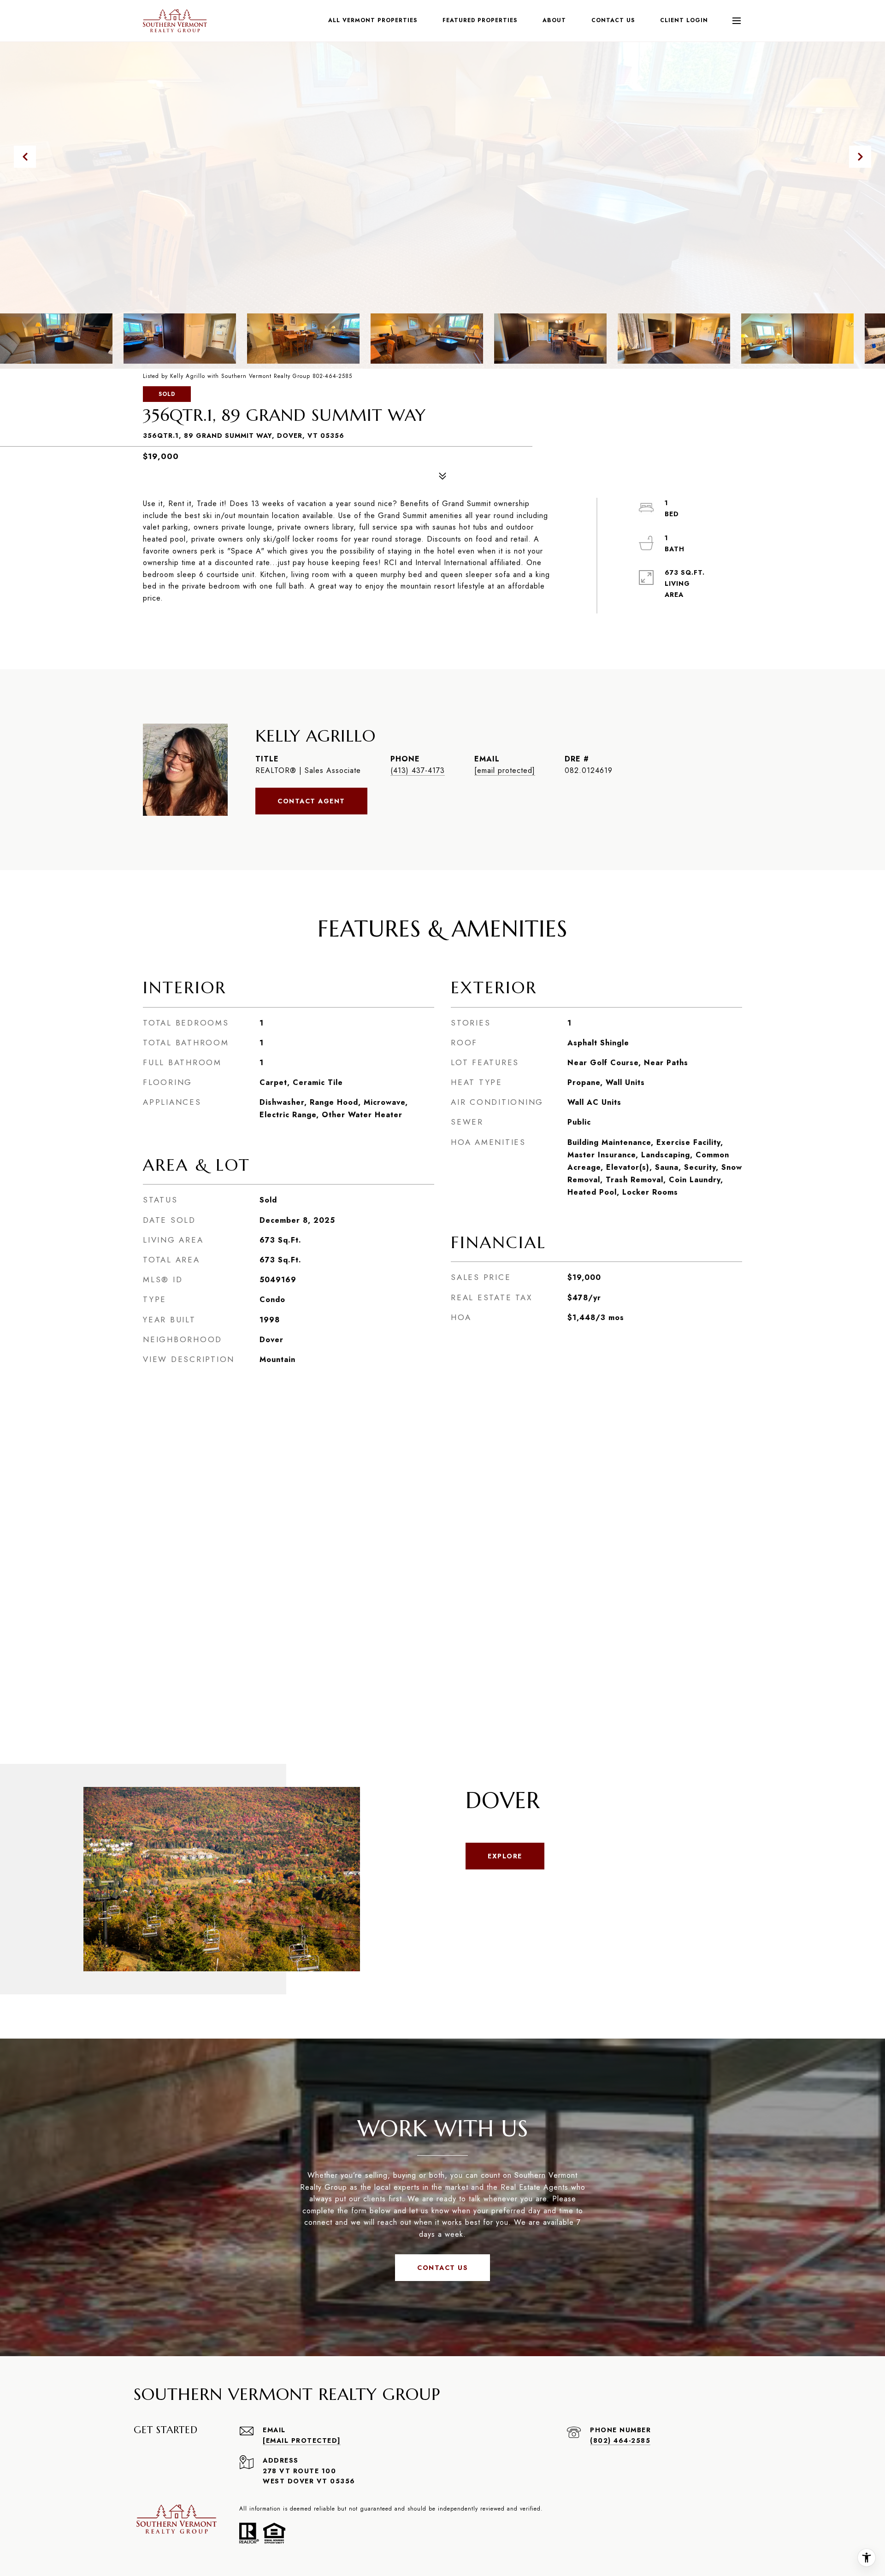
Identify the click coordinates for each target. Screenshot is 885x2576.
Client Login (684, 20)
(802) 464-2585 (620, 2440)
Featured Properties (480, 20)
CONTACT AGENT (311, 801)
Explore (505, 1856)
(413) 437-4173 (418, 770)
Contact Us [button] (442, 2268)
